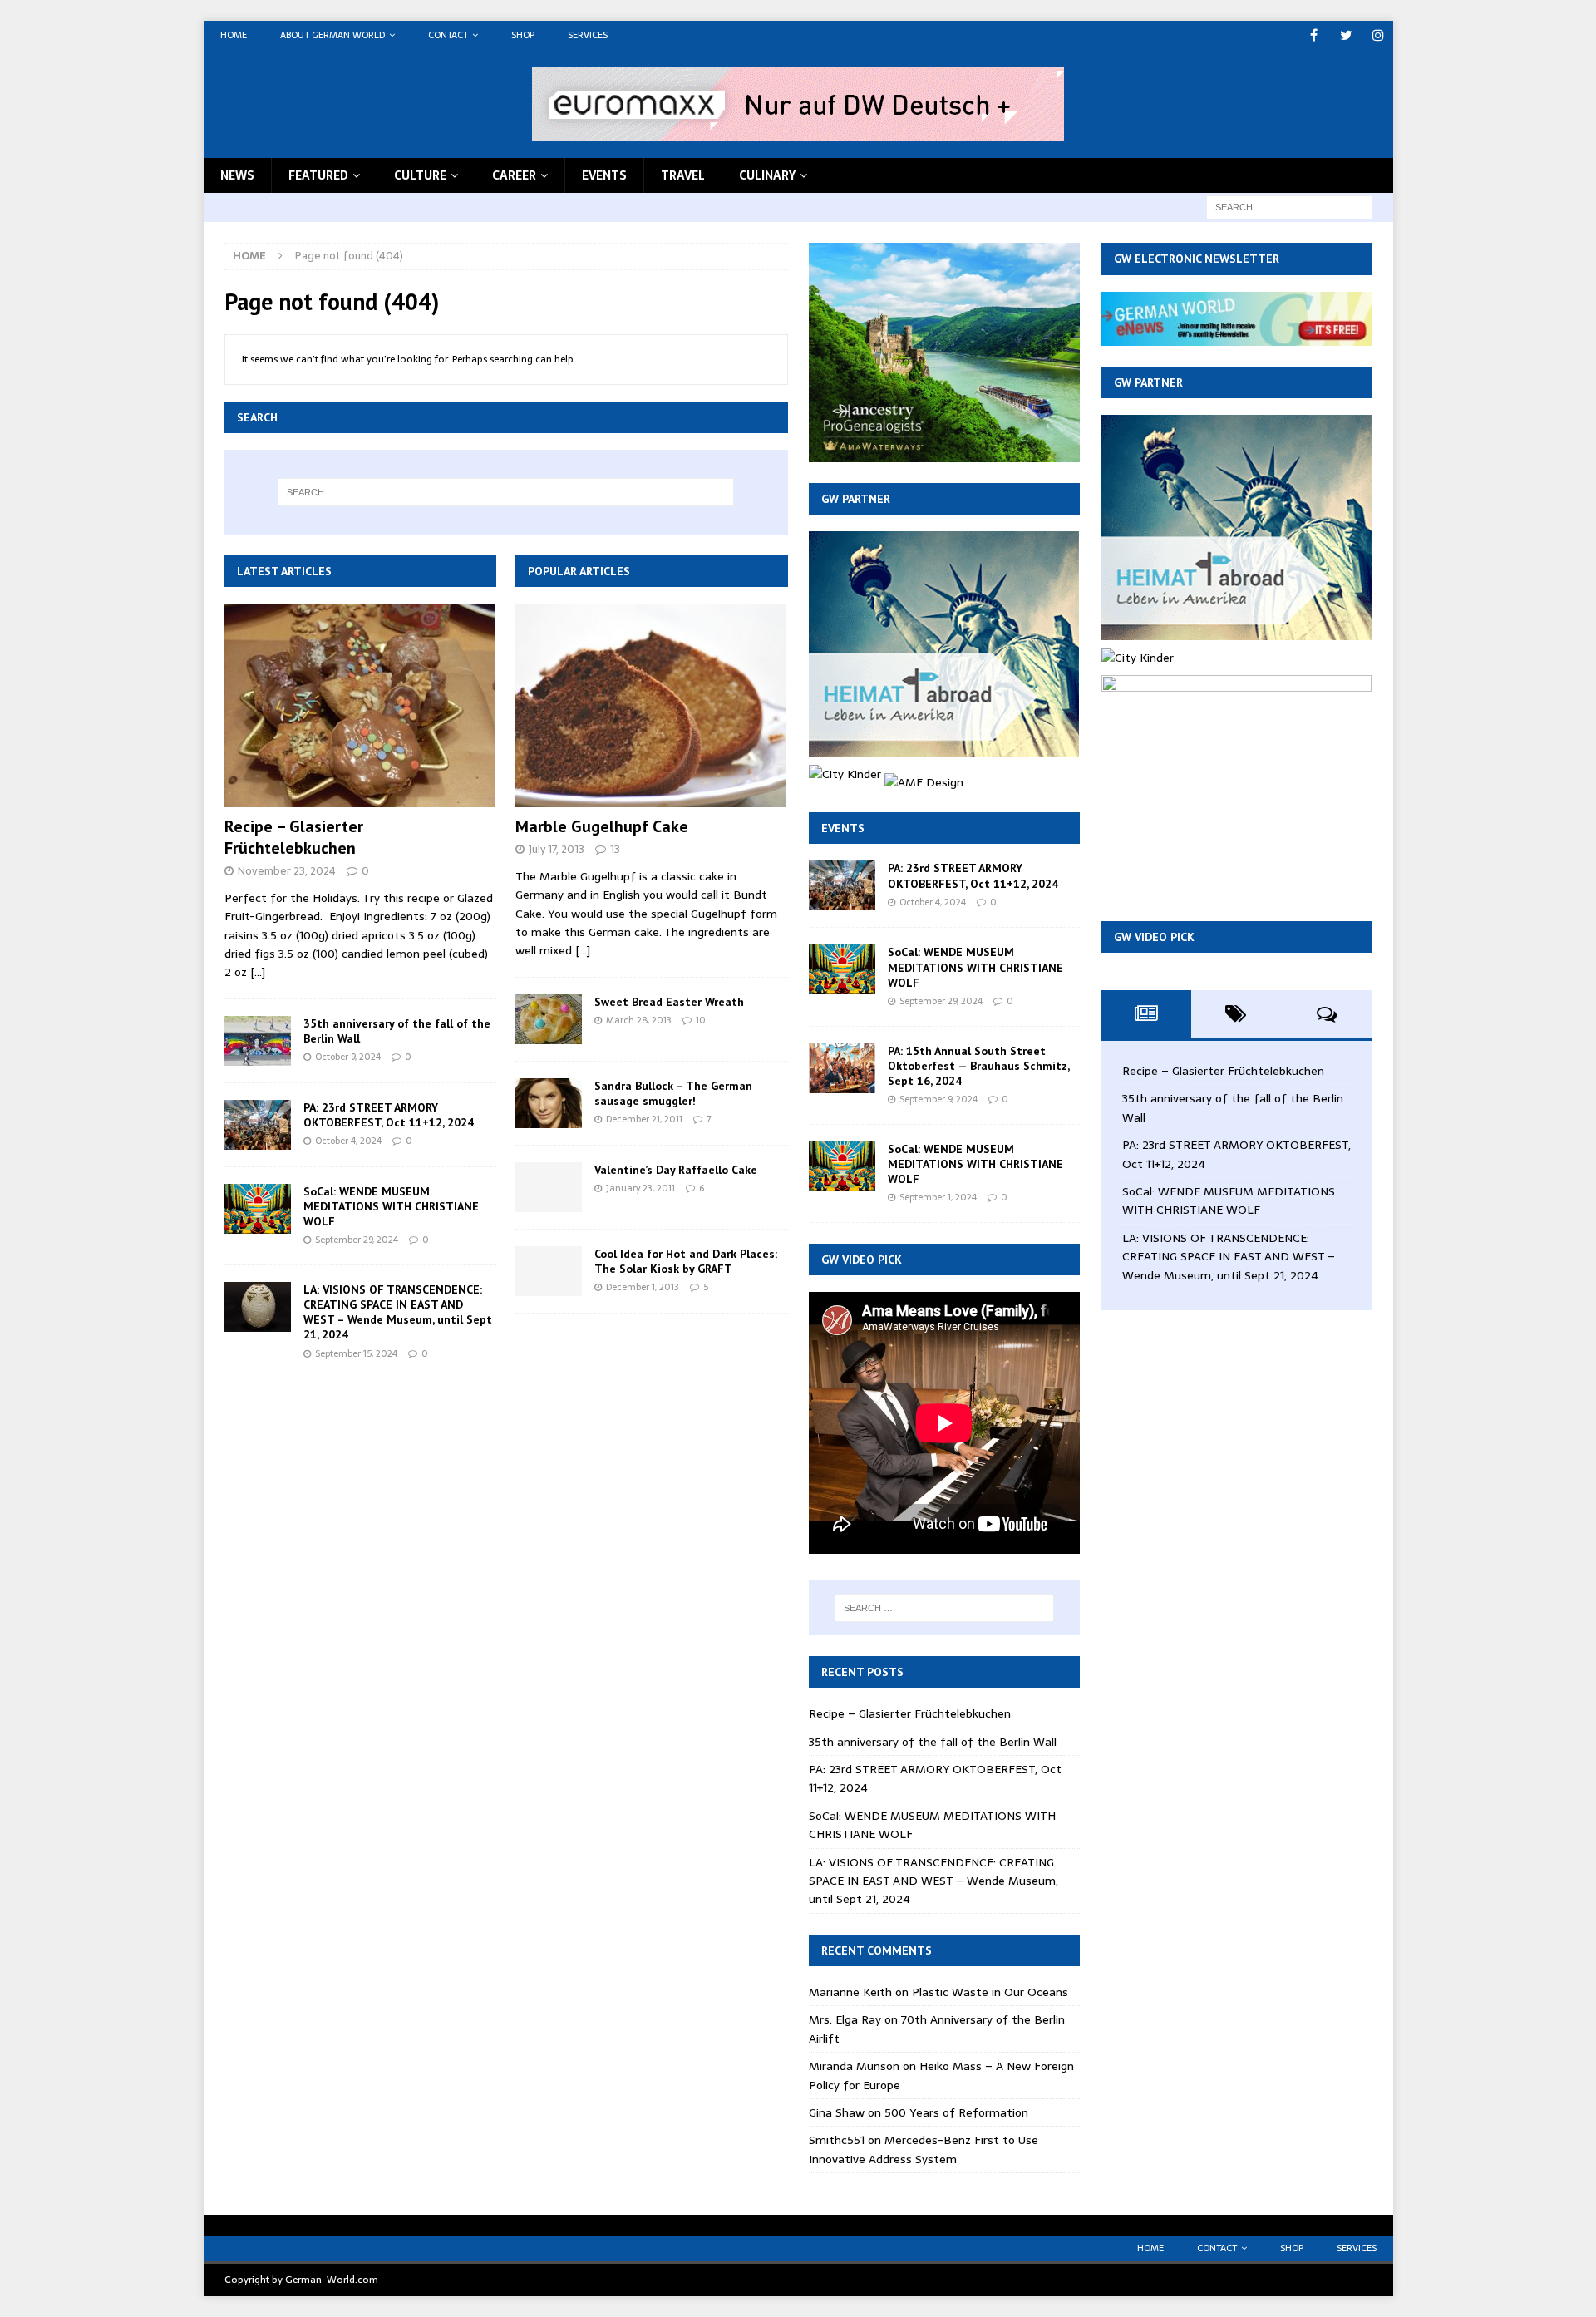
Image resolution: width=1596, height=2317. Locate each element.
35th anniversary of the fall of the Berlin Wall (933, 1742)
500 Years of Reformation (956, 2112)
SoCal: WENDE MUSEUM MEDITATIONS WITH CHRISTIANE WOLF (391, 1206)
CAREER (514, 175)
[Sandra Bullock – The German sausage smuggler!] (549, 1103)
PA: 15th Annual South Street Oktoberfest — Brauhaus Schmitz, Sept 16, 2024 (978, 1066)
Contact (448, 35)
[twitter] (1346, 35)
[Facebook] (1314, 35)
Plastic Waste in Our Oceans (990, 1992)
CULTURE (420, 175)
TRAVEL (683, 175)
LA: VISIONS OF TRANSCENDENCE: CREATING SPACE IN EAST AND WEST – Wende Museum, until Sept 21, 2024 (398, 1312)
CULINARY (767, 175)
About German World (332, 35)
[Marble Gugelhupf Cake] (651, 705)
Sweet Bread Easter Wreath (669, 1002)
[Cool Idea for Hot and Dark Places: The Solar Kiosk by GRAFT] (549, 1271)
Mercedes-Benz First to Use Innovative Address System (924, 2149)
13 (615, 849)
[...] (258, 972)
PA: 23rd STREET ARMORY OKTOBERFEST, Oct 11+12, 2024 (389, 1115)
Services (588, 35)
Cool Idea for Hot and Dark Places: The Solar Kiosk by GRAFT (686, 1261)
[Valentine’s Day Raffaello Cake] (549, 1187)
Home (234, 35)
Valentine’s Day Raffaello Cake (676, 1170)
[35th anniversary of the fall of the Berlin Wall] (258, 1041)
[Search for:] (1289, 206)
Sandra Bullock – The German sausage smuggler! (673, 1093)
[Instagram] (1379, 35)
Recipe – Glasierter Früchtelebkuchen (294, 837)
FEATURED (318, 175)
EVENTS (604, 175)
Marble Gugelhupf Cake (602, 826)
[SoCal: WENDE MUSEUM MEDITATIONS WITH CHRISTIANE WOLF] (258, 1209)
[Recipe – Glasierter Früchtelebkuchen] (360, 705)
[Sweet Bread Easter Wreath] (549, 1019)
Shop (523, 35)
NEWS (237, 175)
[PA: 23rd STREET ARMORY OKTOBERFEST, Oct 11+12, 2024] (258, 1125)
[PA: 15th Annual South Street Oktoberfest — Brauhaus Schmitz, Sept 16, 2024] (842, 1068)
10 (701, 1020)
